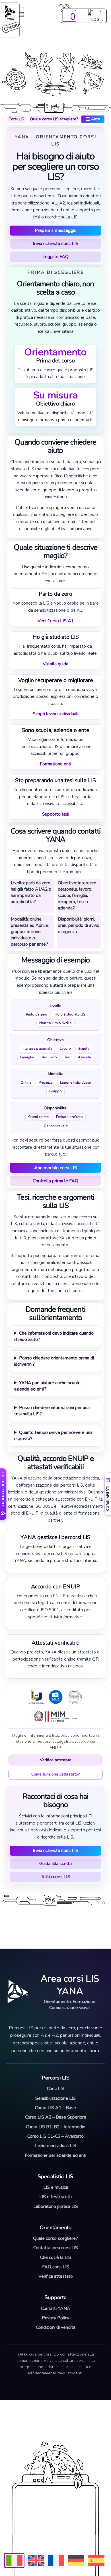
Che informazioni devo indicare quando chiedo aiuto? (54, 1336)
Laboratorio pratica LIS (56, 2206)
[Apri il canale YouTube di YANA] (67, 2419)
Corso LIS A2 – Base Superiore (56, 2117)
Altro (93, 119)
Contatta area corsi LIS (56, 2248)
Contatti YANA (56, 2309)
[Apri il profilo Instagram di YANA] (54, 2419)
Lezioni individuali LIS (56, 2146)
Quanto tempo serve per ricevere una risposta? (53, 1436)
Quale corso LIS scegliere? (54, 119)
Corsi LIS (16, 119)
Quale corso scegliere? (55, 2238)
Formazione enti (55, 764)
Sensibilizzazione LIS (55, 2098)
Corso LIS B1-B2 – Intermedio (56, 2127)
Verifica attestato (56, 1760)
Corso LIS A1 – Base (55, 2108)
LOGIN (97, 19)
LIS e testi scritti (55, 2197)
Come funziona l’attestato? (55, 1774)
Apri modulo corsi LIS (56, 1168)
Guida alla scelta (55, 1864)
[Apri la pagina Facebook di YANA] (42, 2419)
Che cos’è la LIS (56, 2257)
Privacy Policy (55, 2318)
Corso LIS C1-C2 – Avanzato (55, 2136)
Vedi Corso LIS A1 (55, 621)
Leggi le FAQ (55, 257)
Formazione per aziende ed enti (55, 2155)
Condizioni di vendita (56, 2327)
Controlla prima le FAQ (55, 1181)
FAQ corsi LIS (56, 2267)
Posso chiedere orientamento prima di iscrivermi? (54, 1361)
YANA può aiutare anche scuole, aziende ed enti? (48, 1386)
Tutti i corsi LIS (56, 1877)
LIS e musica (56, 2187)
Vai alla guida (55, 664)
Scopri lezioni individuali (55, 714)
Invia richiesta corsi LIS (56, 244)
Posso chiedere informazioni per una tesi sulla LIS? (52, 1411)
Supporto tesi (56, 814)
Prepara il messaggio (56, 230)
